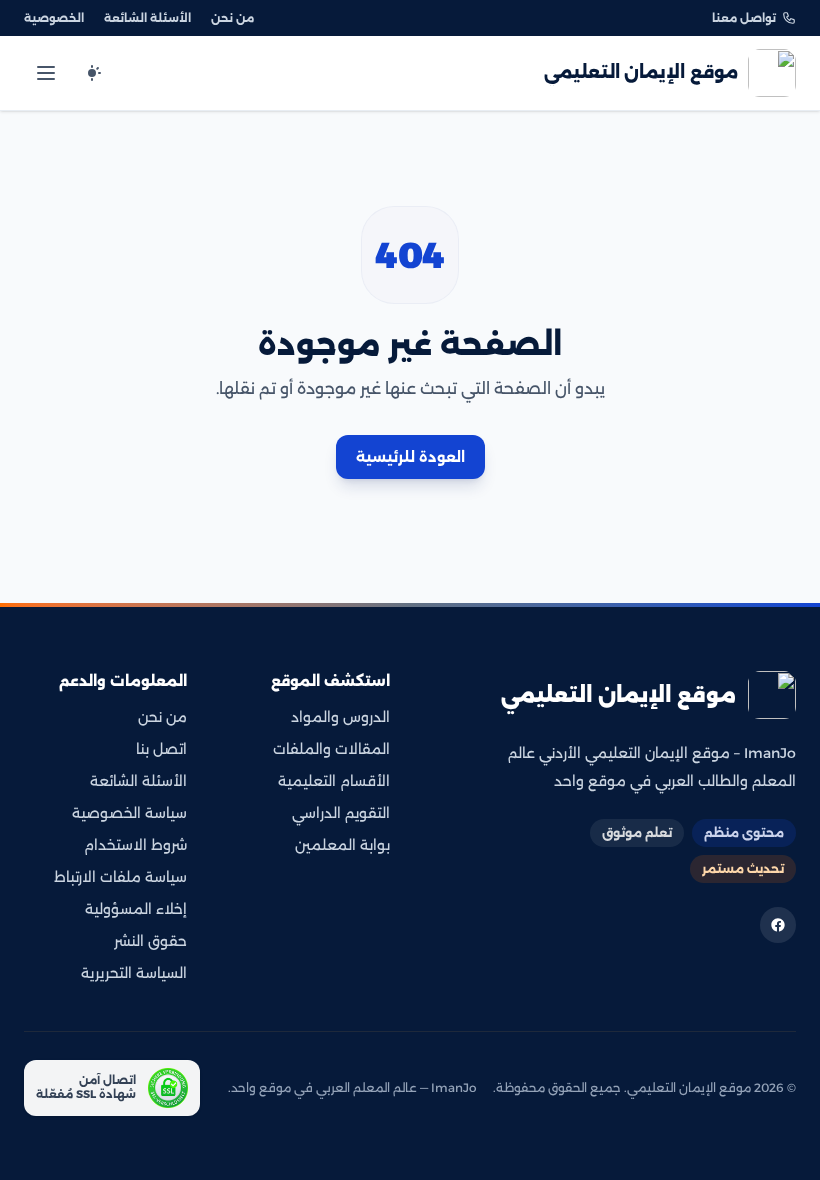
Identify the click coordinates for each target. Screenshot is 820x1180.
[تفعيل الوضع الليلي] (92, 73)
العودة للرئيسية (410, 457)
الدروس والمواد (340, 717)
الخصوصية (54, 18)
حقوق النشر (150, 941)
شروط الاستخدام (135, 845)
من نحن (232, 18)
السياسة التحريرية (134, 973)
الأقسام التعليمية (334, 781)
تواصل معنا (744, 18)
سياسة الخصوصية (129, 813)
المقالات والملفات (331, 749)
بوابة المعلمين (342, 845)
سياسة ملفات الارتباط (120, 877)
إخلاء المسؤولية (136, 909)
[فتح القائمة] (46, 73)
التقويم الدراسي (341, 813)
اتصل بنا (161, 749)
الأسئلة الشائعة (147, 18)
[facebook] (778, 925)
